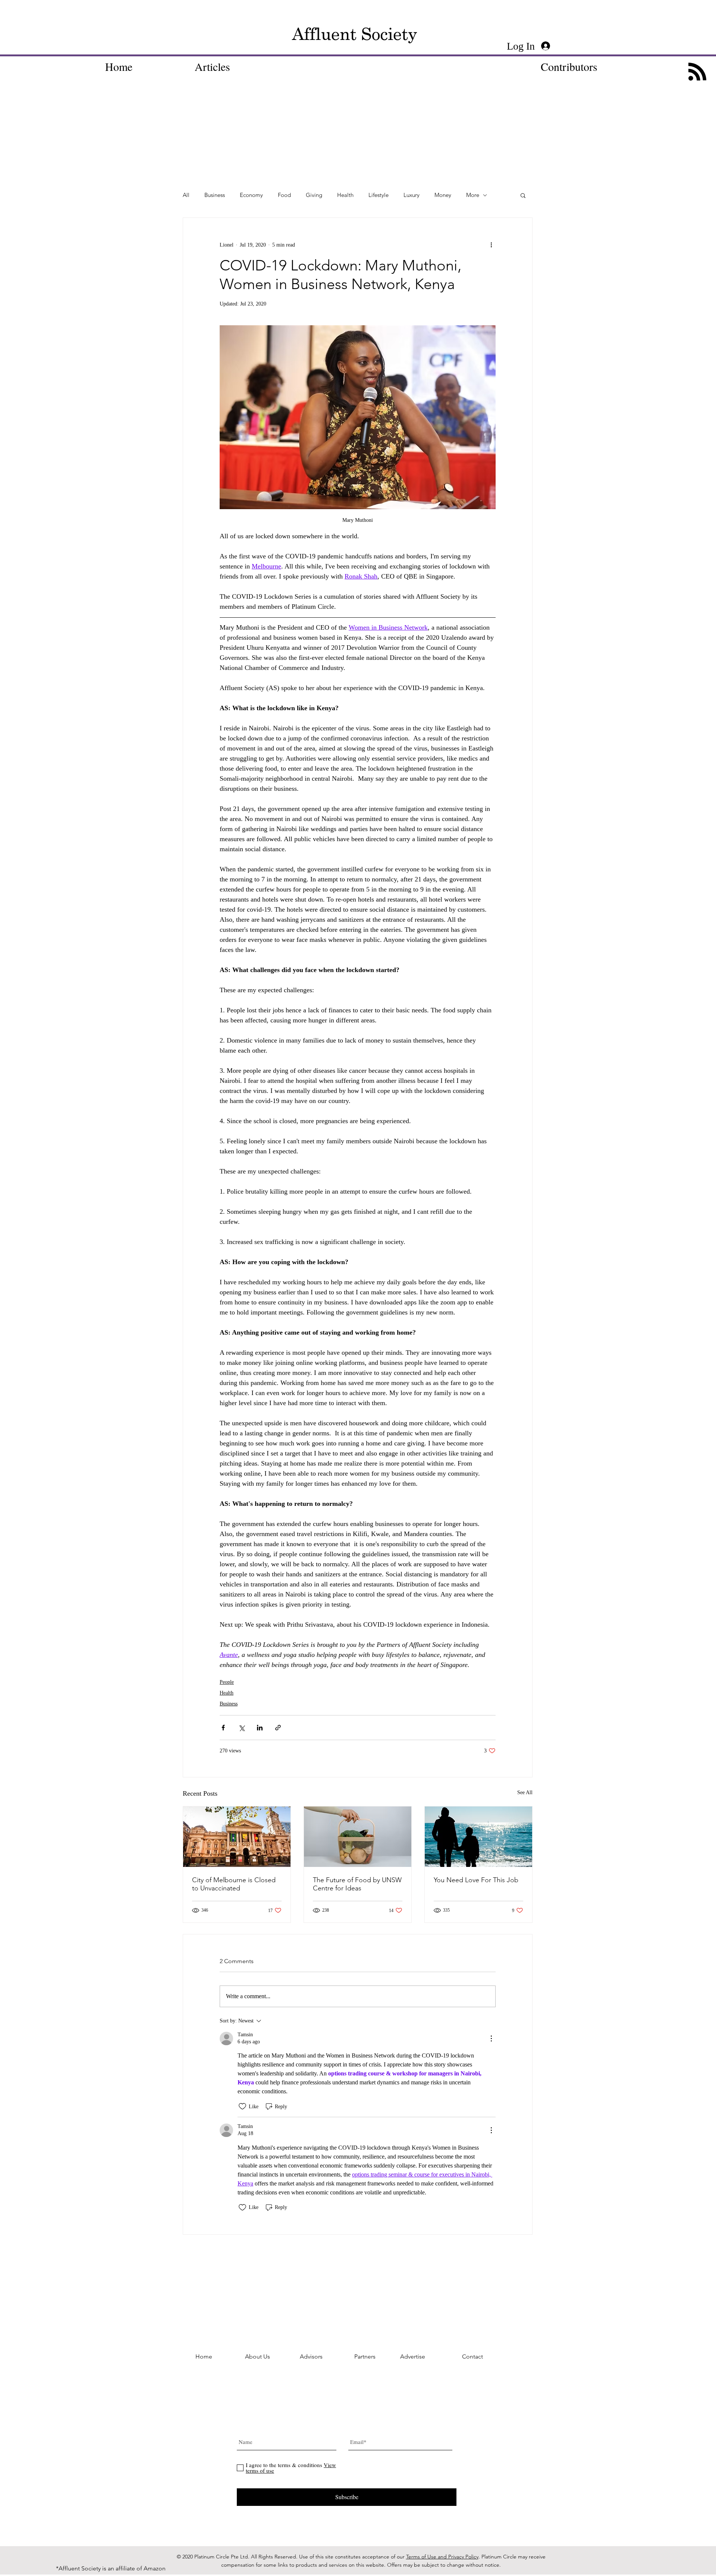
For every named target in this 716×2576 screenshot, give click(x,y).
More (473, 195)
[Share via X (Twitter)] (241, 1728)
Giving (314, 195)
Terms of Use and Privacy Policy (442, 2557)
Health (345, 195)
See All (525, 1792)
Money (443, 195)
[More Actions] (491, 2038)
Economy (251, 195)
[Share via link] (278, 1728)
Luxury (412, 195)
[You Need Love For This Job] (478, 1837)
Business (215, 195)
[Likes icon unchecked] (242, 2106)
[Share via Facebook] (223, 1728)
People (227, 1682)
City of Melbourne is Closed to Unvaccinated (234, 1884)
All (186, 195)
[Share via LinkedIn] (260, 1728)
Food (284, 195)
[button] (523, 195)
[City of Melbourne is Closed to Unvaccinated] (237, 1837)
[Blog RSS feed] (697, 72)
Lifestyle (379, 195)
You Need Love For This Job (476, 1880)
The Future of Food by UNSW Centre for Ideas (357, 1884)
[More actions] (491, 245)
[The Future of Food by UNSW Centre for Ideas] (358, 1837)
